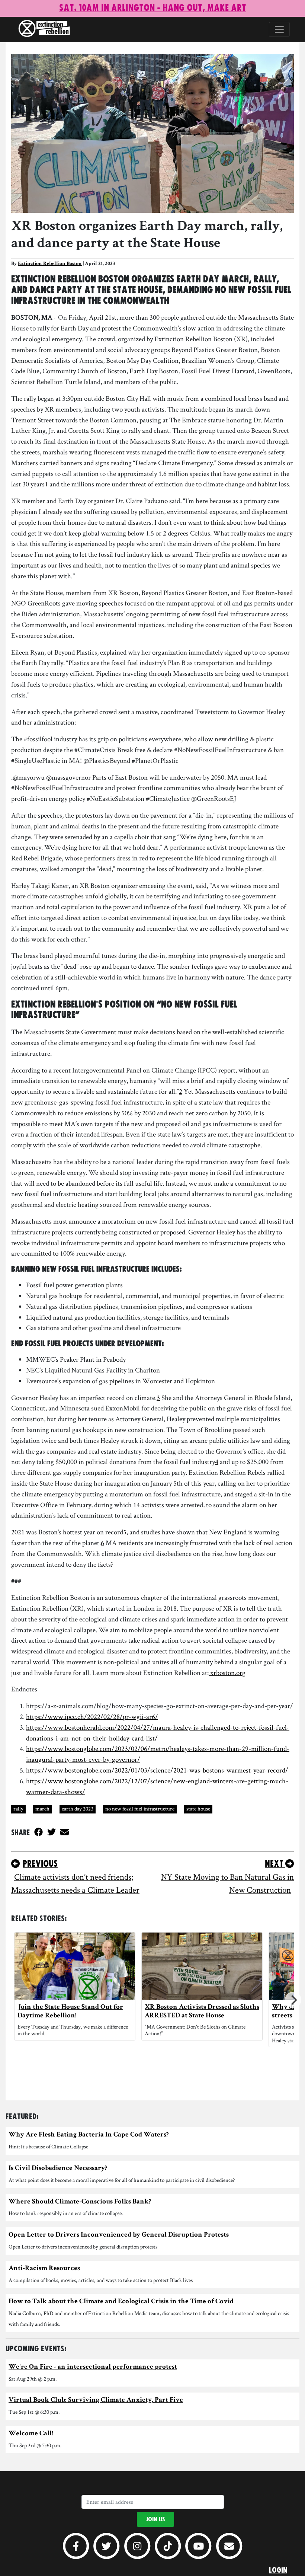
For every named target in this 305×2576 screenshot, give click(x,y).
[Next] (293, 2000)
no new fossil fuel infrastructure (140, 1808)
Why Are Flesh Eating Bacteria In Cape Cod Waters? (89, 2135)
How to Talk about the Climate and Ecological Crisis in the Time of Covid (121, 2302)
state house (198, 1808)
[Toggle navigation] (279, 29)
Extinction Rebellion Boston (50, 264)
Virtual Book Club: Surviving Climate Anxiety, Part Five (96, 2401)
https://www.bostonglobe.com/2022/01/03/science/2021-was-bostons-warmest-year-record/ (157, 1770)
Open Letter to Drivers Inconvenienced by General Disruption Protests (119, 2235)
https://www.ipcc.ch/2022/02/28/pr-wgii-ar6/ (92, 1717)
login (278, 2570)
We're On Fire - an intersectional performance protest (93, 2367)
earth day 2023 (78, 1808)
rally (18, 1808)
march (42, 1808)
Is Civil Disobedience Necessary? (58, 2169)
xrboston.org (227, 1673)
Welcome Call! (31, 2434)
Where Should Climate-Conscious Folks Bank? (80, 2202)
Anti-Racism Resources (44, 2269)
